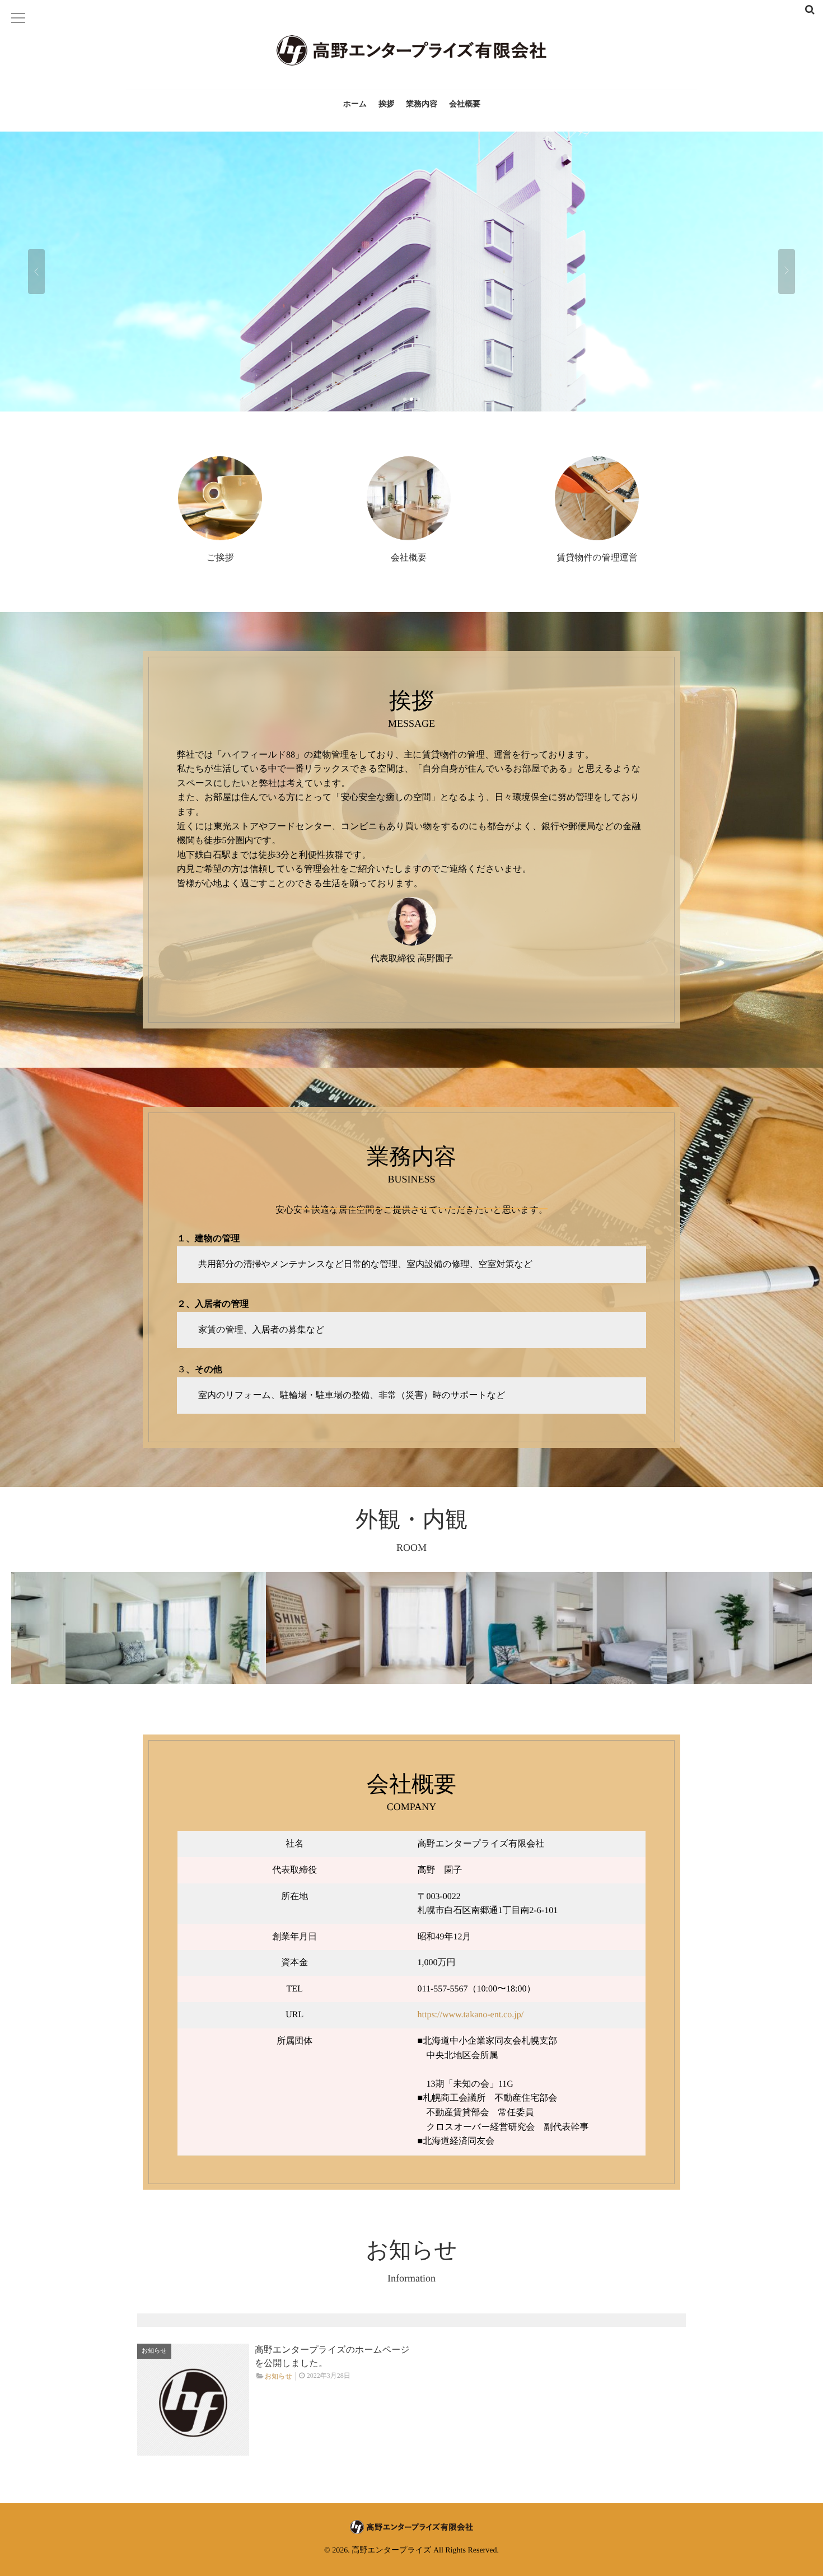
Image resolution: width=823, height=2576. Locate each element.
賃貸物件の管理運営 (597, 558)
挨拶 (386, 104)
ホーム (355, 104)
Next (787, 272)
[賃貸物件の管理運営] (597, 498)
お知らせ (154, 2351)
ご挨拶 (220, 558)
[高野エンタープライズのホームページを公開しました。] (193, 2400)
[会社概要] (409, 498)
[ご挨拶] (220, 498)
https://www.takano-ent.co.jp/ (471, 2015)
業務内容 (422, 104)
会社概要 (465, 104)
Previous (36, 272)
